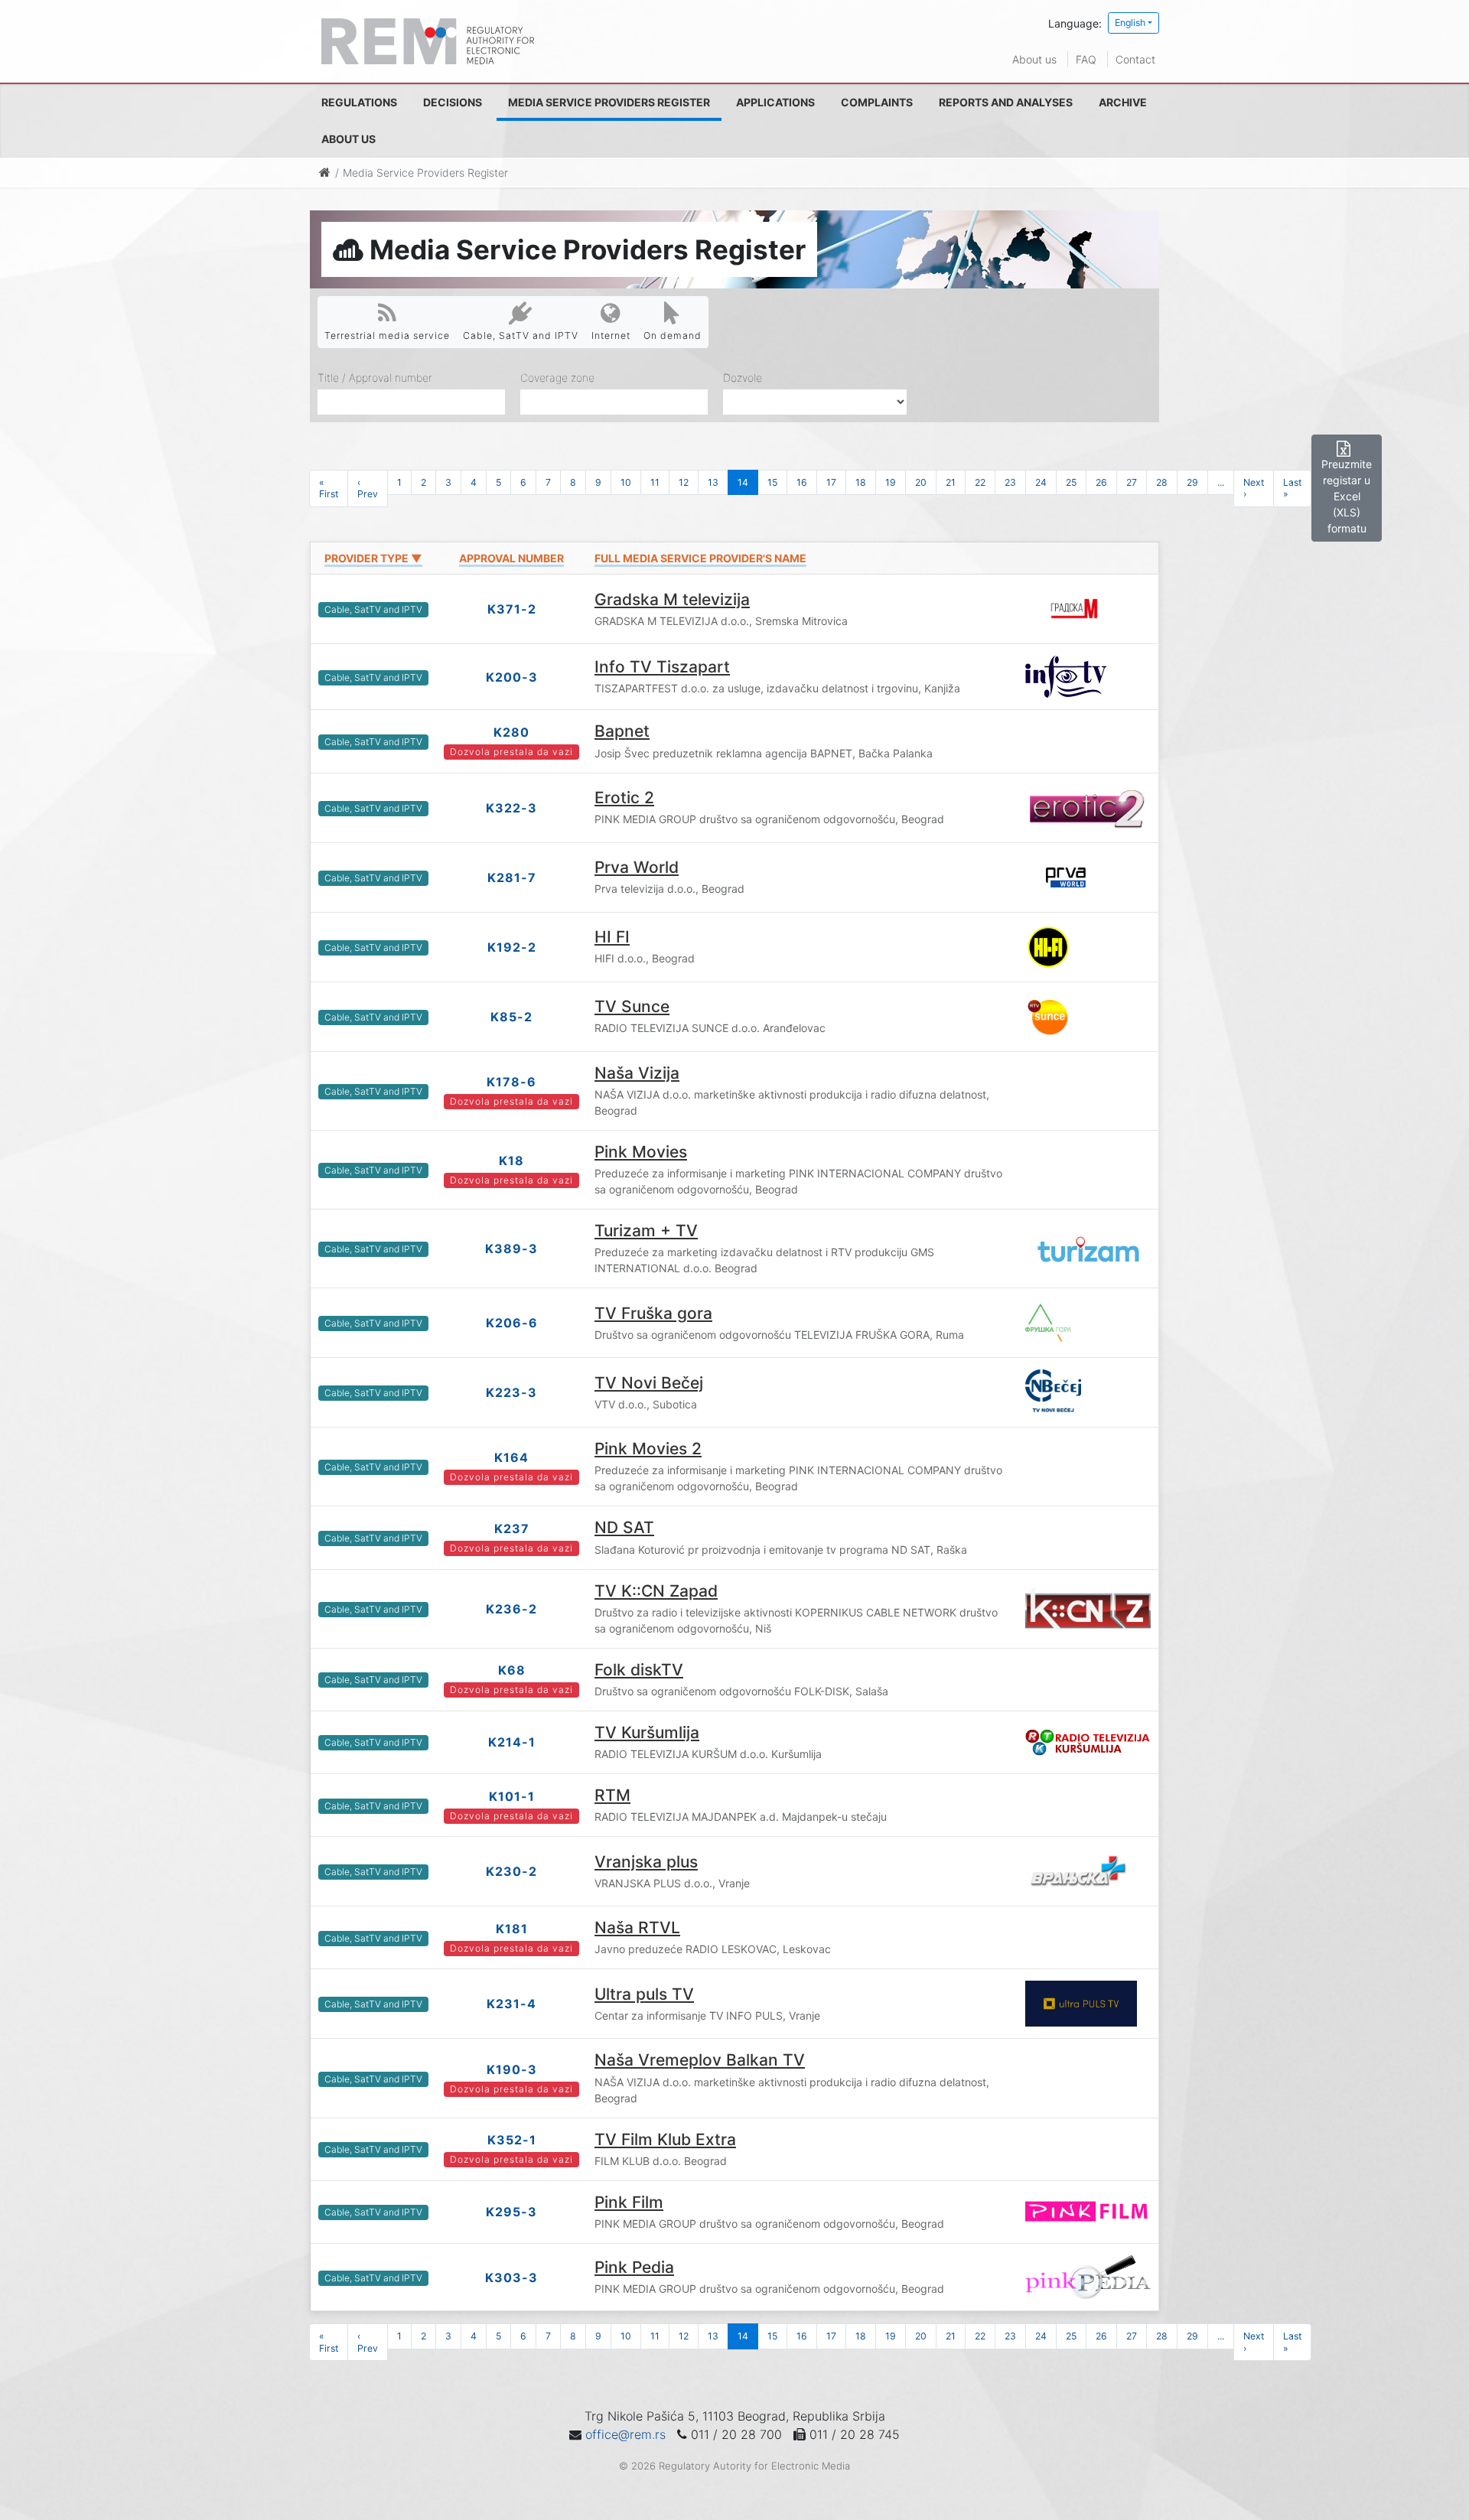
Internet (611, 335)
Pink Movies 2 (648, 1449)
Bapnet (622, 731)
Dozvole (743, 378)
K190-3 (512, 2069)
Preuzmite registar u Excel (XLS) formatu (1347, 496)
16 (802, 482)
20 (921, 482)
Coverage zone (557, 378)
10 (626, 482)
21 (951, 482)
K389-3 (511, 1249)
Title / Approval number (375, 378)
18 (861, 482)
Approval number (511, 558)
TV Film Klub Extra (665, 2139)
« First (329, 488)
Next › (1254, 488)
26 (1101, 482)
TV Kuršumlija (647, 1732)
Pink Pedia (634, 2267)
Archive (1123, 102)
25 (1071, 482)
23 (1010, 482)
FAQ (1086, 59)
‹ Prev (368, 488)
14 (743, 482)
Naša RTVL (637, 1927)
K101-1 (512, 1796)
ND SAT (624, 1527)
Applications (775, 102)
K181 (512, 1929)
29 (1192, 482)
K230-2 (511, 1871)
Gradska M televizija (672, 599)
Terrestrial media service (387, 335)
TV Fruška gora (653, 1313)
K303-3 (511, 2277)
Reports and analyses (1006, 102)
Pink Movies (641, 1152)
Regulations (359, 102)
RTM (612, 1795)
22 (980, 482)
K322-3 (511, 808)
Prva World (637, 867)
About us (1034, 59)
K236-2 (511, 1609)
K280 (511, 732)
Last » (1292, 488)
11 (655, 482)
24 (1041, 482)
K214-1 (512, 1742)
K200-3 (512, 677)
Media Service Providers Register (609, 102)
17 (831, 482)
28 (1162, 482)
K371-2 (512, 609)
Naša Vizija (637, 1073)
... (1221, 482)
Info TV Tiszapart (662, 667)
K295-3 (511, 2212)
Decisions (453, 102)
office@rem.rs (625, 2434)
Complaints (877, 102)
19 (891, 482)
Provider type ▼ (373, 558)
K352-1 (512, 2140)
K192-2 (512, 947)
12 (684, 482)
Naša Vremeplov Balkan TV (700, 2060)
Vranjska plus (646, 1862)
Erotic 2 (624, 798)
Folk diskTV (639, 1670)
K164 (511, 1457)
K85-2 (511, 1017)
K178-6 (511, 1082)
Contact (1135, 59)
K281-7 (512, 877)
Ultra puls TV (644, 1994)
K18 (511, 1161)
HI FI (612, 937)
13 (713, 482)
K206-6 (512, 1323)
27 (1132, 482)
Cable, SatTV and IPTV (521, 335)
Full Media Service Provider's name (700, 558)
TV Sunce (632, 1006)
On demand (673, 335)
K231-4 (511, 2004)
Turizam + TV (646, 1231)
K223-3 (511, 1392)
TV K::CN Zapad (656, 1591)
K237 (512, 1529)
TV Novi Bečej (649, 1383)
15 (772, 482)
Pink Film (629, 2202)
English (1130, 23)
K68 (512, 1670)
